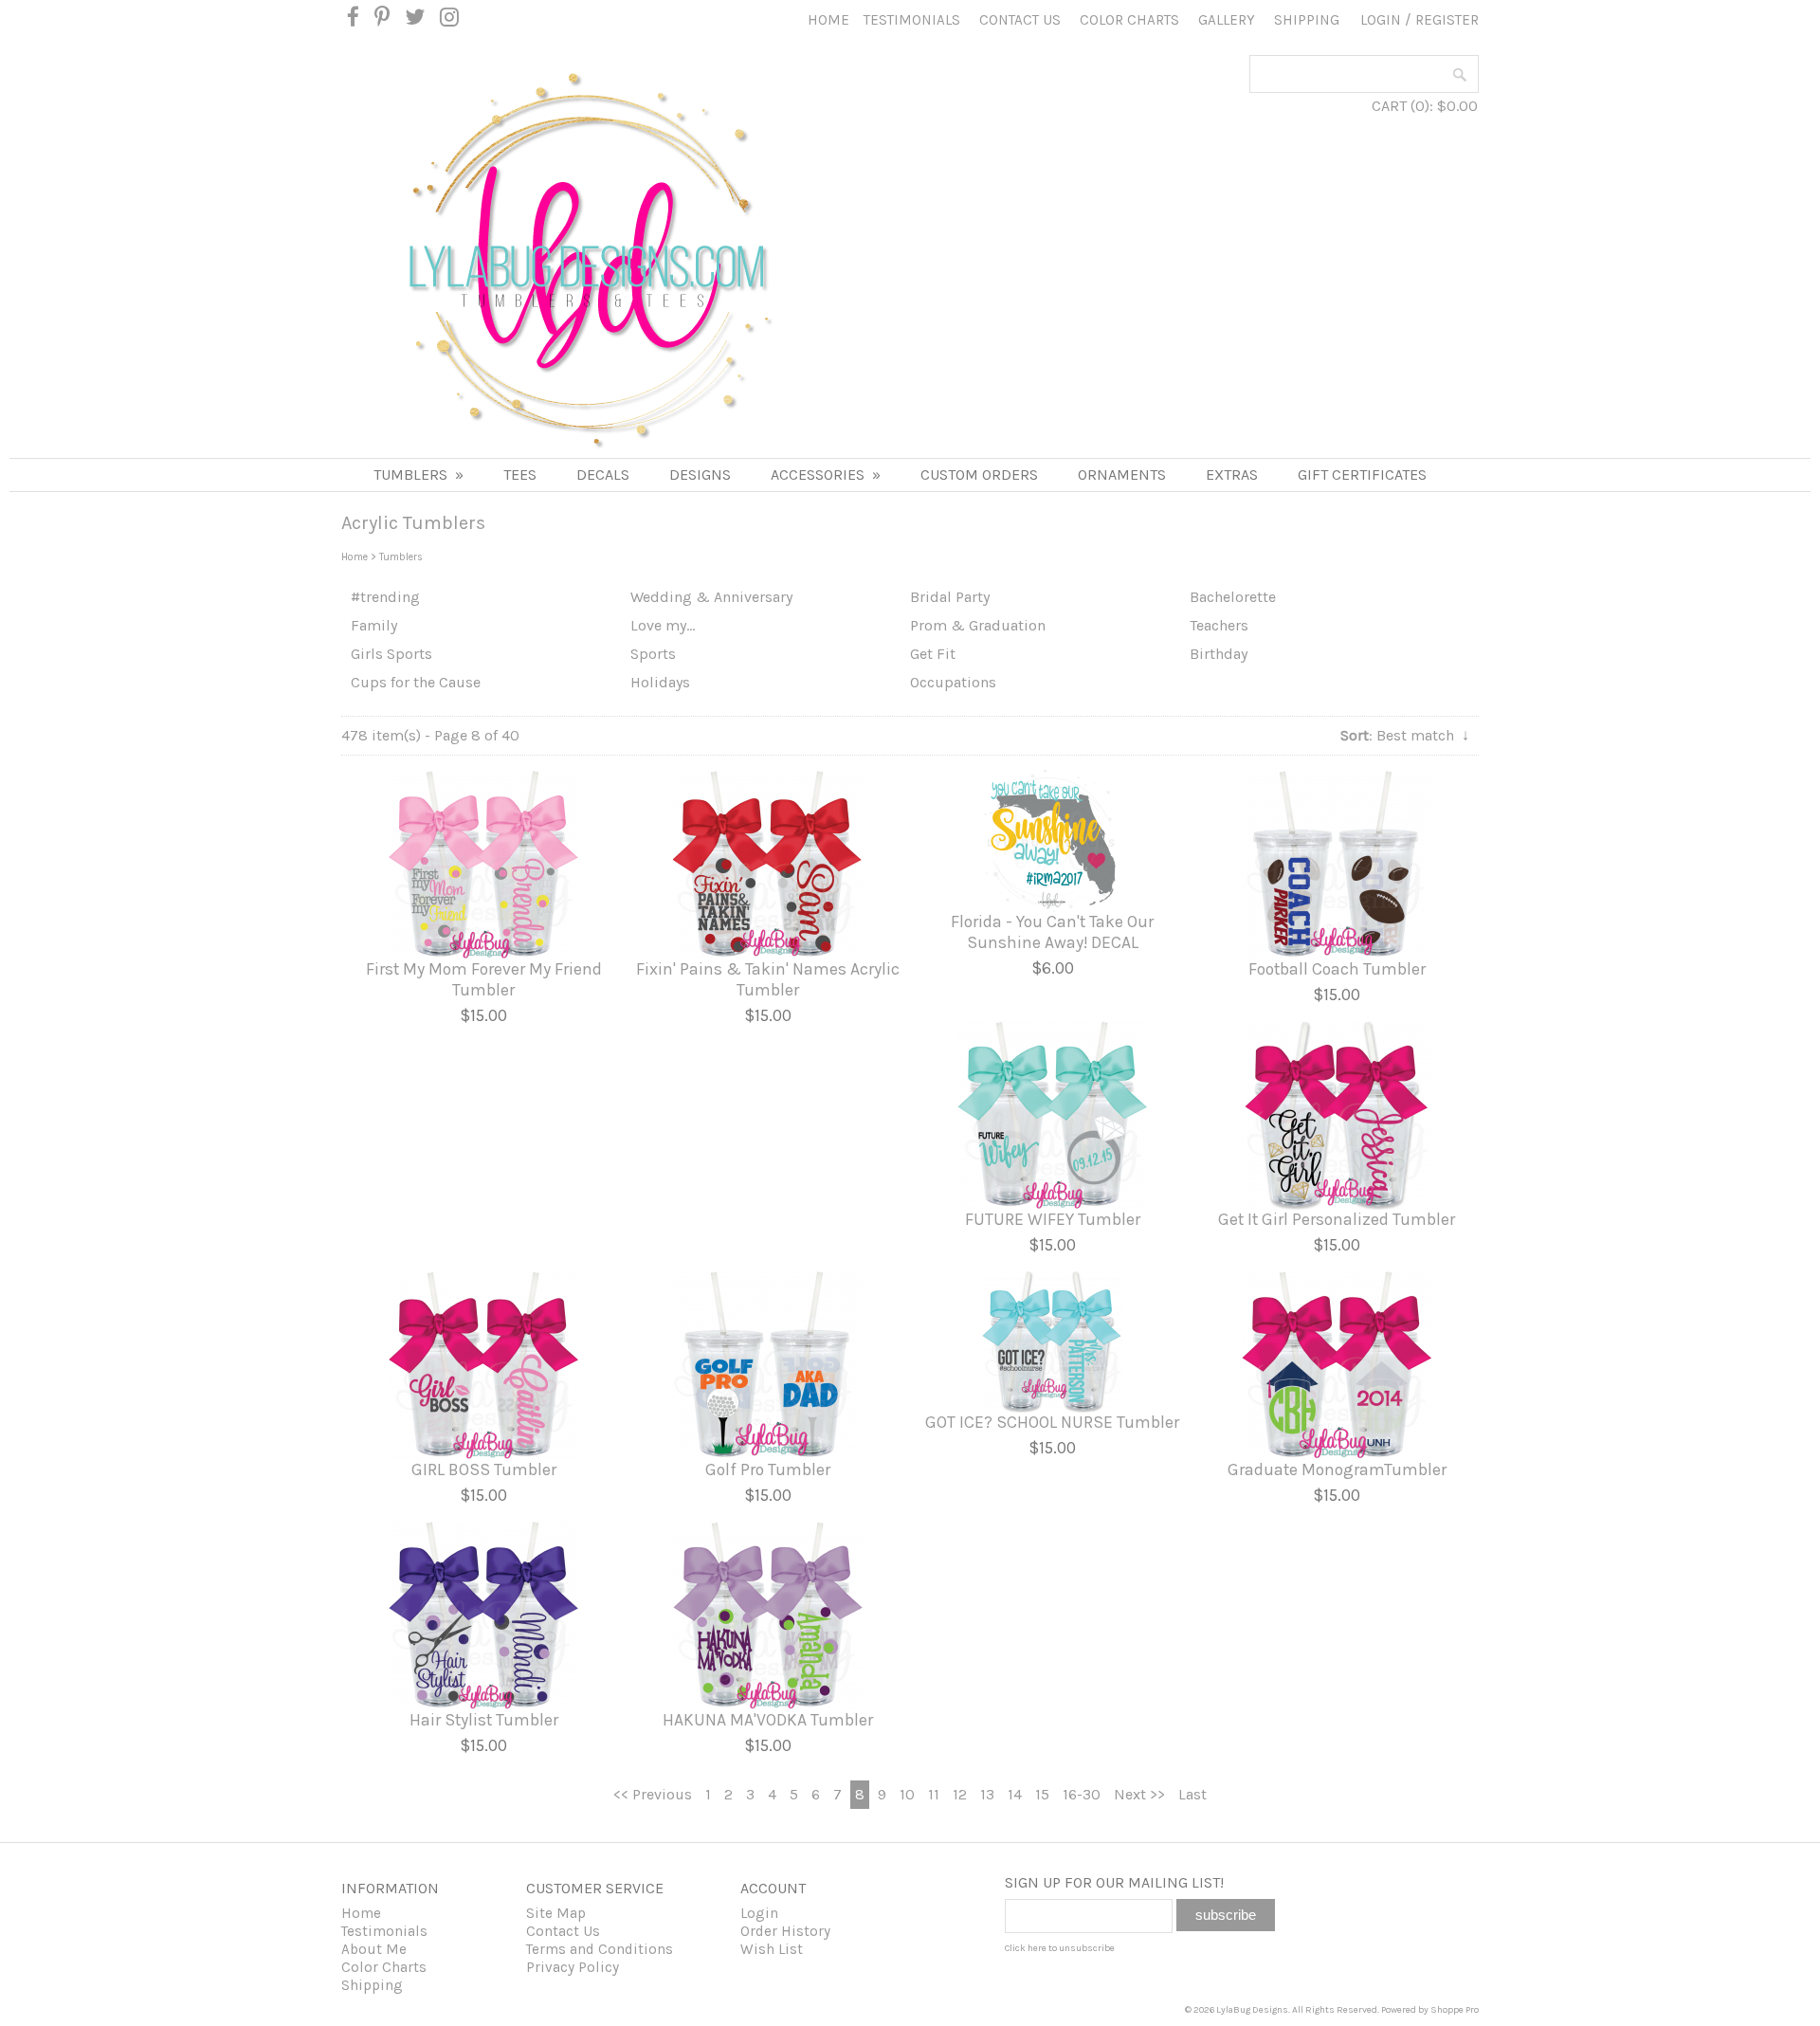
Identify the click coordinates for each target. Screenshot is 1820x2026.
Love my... (663, 625)
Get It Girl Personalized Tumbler (1337, 1219)
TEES (520, 475)
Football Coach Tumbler (1337, 969)
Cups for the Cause (416, 682)
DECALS (603, 475)
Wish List (772, 1949)
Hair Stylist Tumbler (484, 1720)
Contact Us (1020, 20)
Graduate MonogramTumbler (1337, 1469)
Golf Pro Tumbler (768, 1469)
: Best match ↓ (1405, 735)
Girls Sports (391, 654)
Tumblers (419, 475)
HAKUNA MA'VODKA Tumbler (768, 1720)
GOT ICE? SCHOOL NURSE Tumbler (1052, 1422)
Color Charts (1129, 20)
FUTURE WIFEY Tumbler (1053, 1219)
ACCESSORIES (826, 475)
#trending (385, 597)
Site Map (556, 1913)
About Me (374, 1949)
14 (1015, 1794)
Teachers (1219, 625)
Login (1381, 20)
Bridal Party (950, 597)
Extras (1232, 475)
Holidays (660, 682)
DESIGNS (700, 475)
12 (960, 1794)
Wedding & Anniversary (711, 597)
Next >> (1139, 1794)
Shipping (1307, 20)
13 (987, 1794)
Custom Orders (979, 475)
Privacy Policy (573, 1967)
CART (1389, 106)
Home (828, 20)
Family (374, 625)
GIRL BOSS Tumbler (484, 1469)
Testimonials (912, 20)
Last (1192, 1794)
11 (934, 1794)
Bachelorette (1233, 597)
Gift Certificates (1362, 475)
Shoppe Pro (1455, 2010)
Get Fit (933, 654)
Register (1447, 20)
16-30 (1082, 1794)
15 (1042, 1794)
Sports (653, 654)
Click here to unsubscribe (1060, 1948)
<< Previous (653, 1794)
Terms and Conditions (600, 1949)
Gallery (1227, 20)
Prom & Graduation (978, 625)
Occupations (953, 682)
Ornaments (1122, 475)
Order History (785, 1931)
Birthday (1219, 654)
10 (907, 1794)
